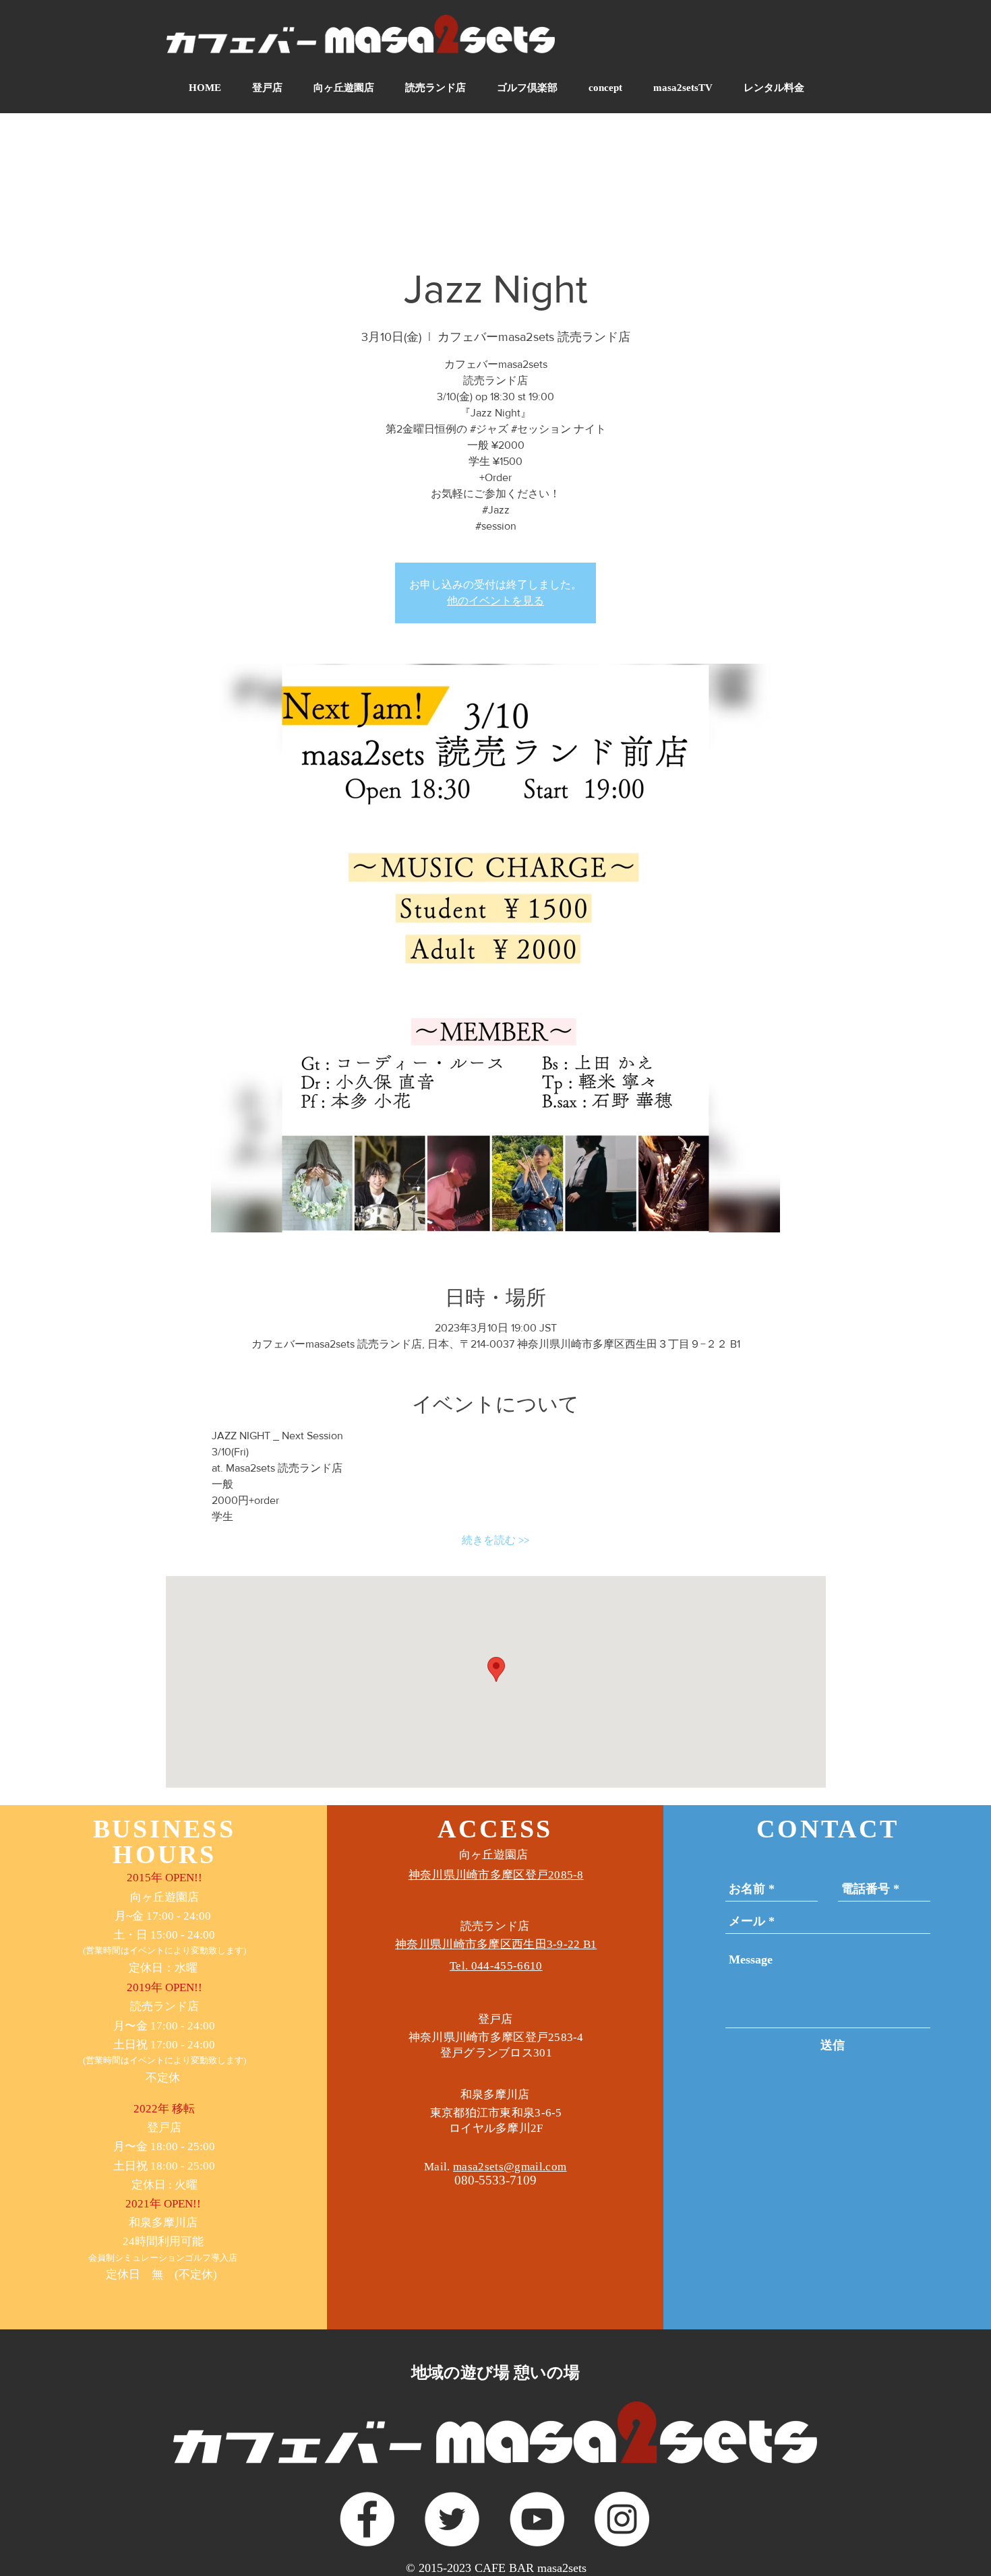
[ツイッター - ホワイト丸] (452, 2519)
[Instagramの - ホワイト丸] (622, 2519)
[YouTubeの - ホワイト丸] (537, 2519)
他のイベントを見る (495, 601)
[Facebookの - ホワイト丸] (367, 2519)
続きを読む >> (495, 1540)
